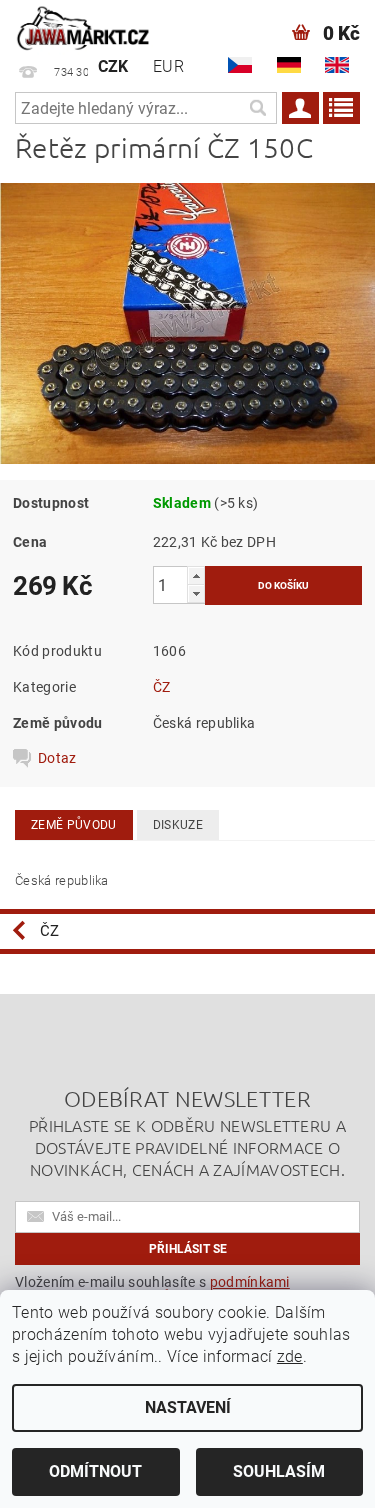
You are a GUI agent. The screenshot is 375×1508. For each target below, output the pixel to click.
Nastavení (188, 1407)
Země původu (74, 825)
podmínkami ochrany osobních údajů (152, 1289)
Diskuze (178, 825)
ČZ (162, 687)
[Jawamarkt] (84, 26)
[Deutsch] (289, 65)
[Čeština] (240, 65)
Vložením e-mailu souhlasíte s (152, 1289)
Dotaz (57, 758)
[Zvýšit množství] (196, 575)
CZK (113, 66)
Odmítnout (95, 1471)
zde (290, 1356)
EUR (168, 66)
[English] (337, 65)
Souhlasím (279, 1471)
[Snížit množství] (196, 593)
